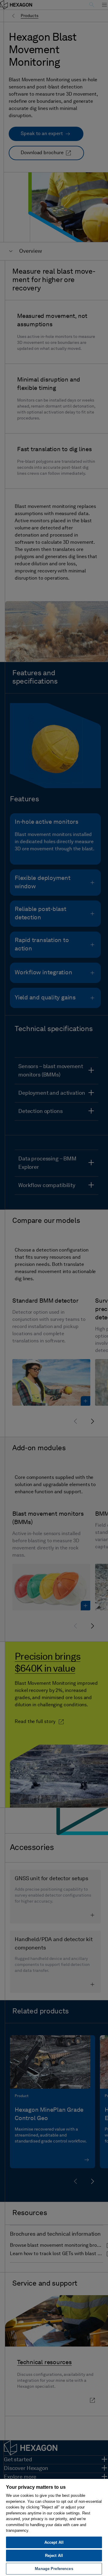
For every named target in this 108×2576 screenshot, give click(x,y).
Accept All (54, 2542)
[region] (54, 2527)
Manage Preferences (54, 2569)
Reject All (54, 2556)
